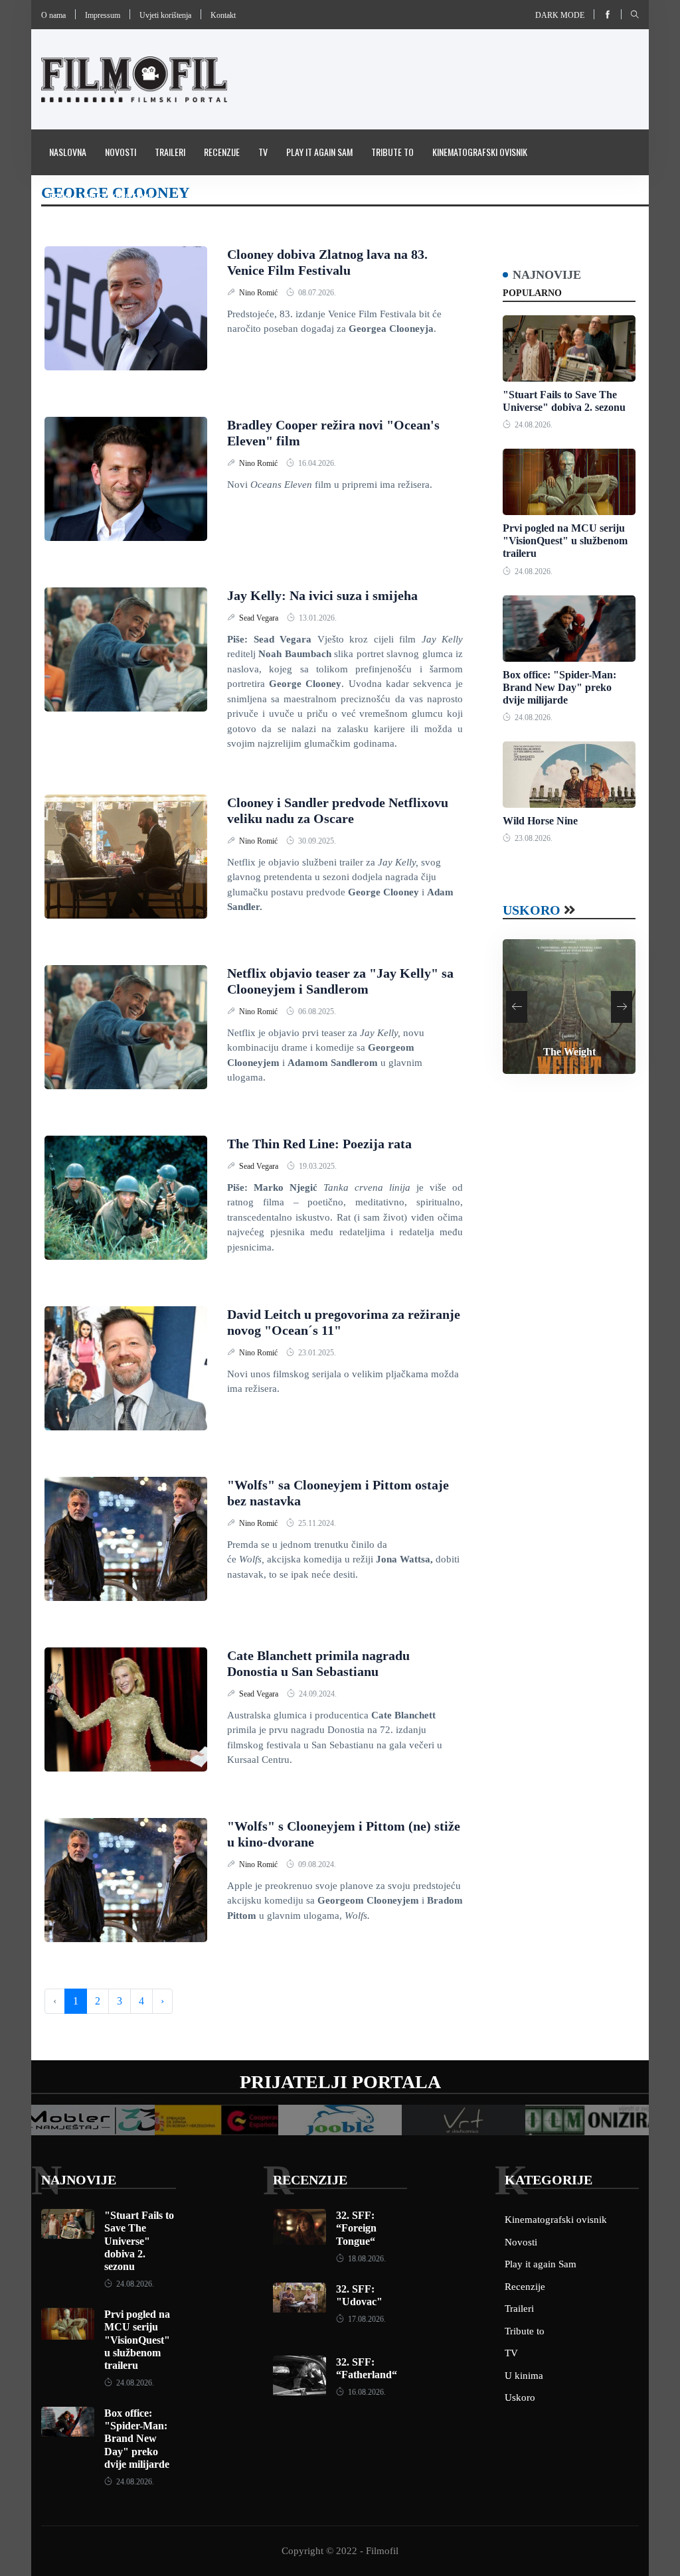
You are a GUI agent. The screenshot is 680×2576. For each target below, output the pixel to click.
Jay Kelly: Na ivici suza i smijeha (322, 595)
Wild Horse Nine (540, 821)
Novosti (121, 152)
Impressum (103, 15)
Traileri (170, 152)
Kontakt (223, 15)
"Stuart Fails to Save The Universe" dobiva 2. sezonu (139, 2241)
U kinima (524, 2376)
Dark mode (560, 15)
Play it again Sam (319, 152)
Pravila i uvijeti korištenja (101, 197)
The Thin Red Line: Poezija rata (319, 1144)
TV (263, 152)
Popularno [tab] (532, 293)
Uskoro (532, 910)
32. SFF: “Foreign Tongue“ (356, 2228)
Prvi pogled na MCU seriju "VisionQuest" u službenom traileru (565, 541)
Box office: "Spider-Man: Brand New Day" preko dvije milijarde (559, 687)
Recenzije (222, 152)
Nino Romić (259, 293)
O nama (53, 15)
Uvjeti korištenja (165, 15)
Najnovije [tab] (547, 275)
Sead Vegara (260, 618)
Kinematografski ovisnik (480, 152)
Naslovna (68, 152)
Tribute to (392, 152)
